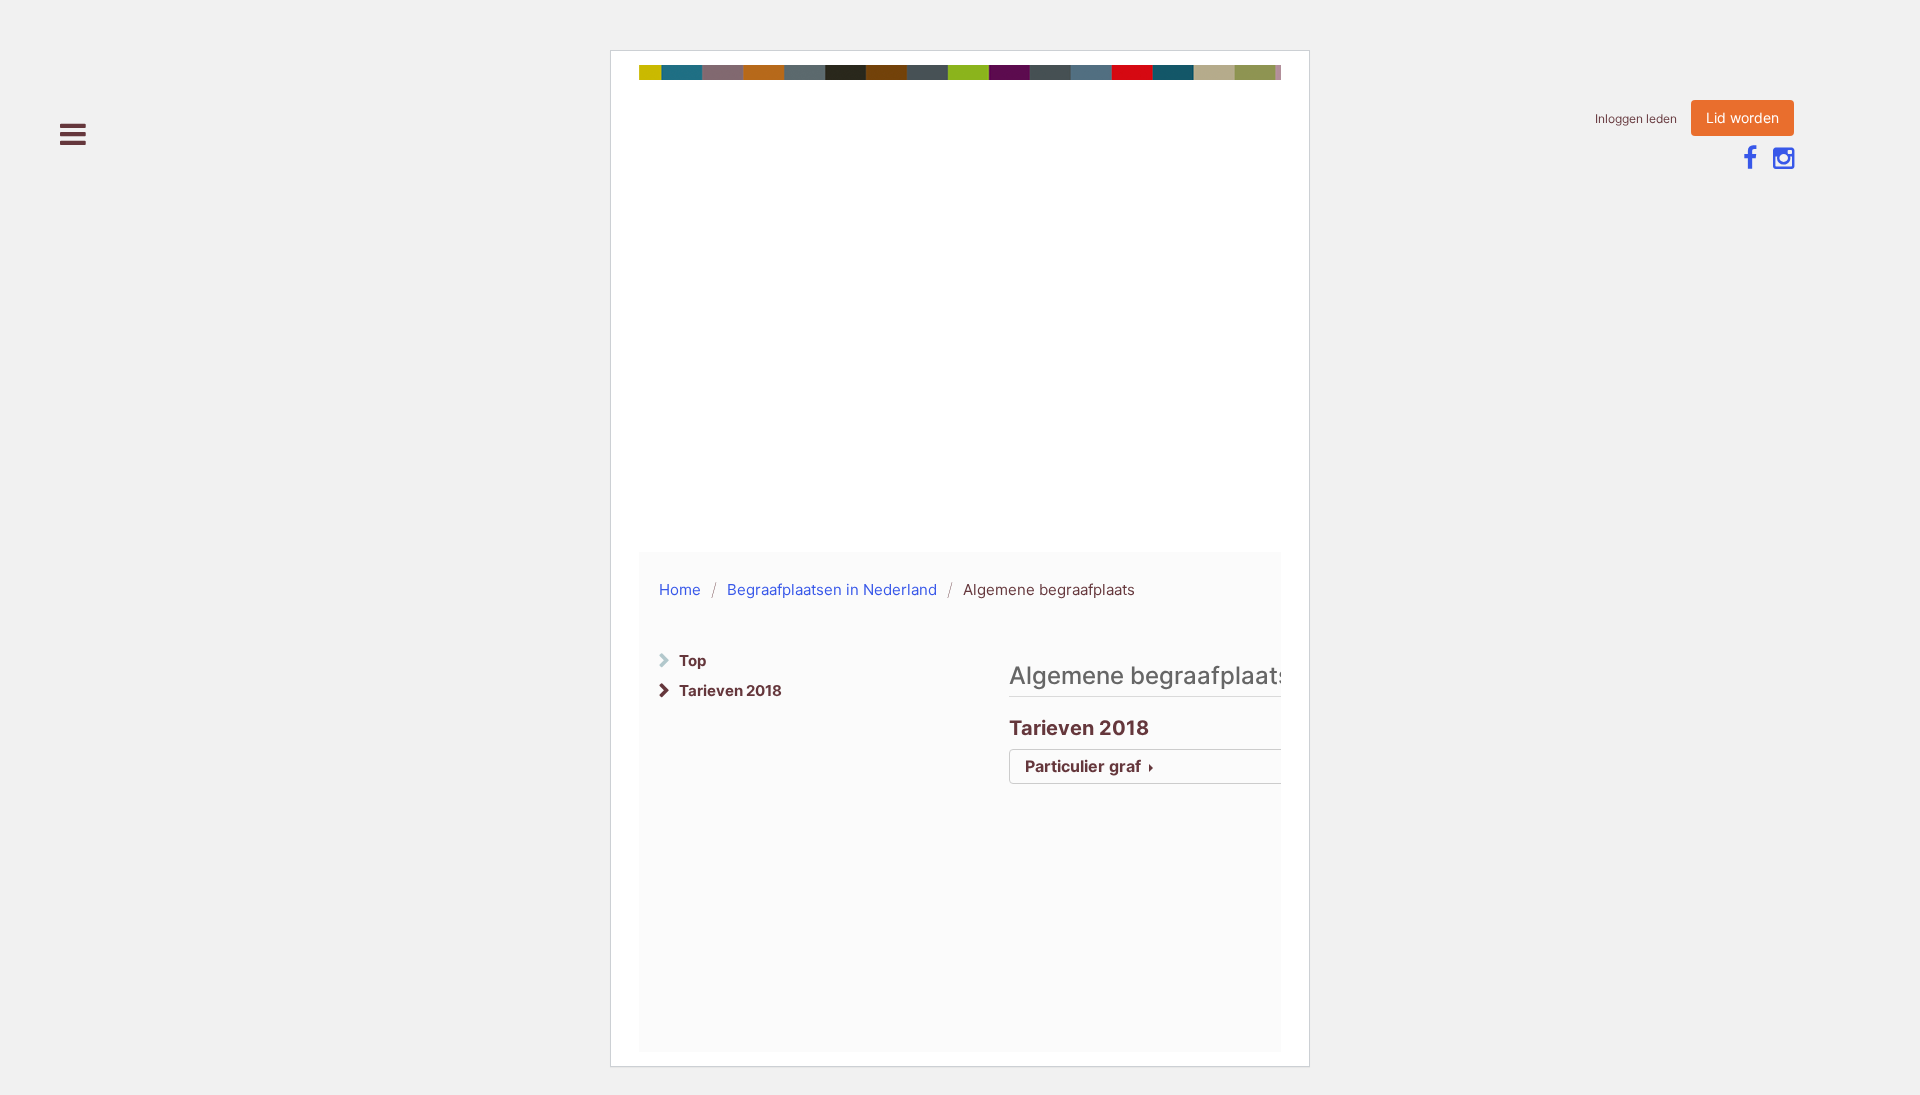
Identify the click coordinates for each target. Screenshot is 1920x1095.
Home (680, 589)
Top (692, 660)
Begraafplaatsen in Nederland (832, 589)
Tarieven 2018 (730, 690)
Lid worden (1742, 117)
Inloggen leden (1636, 118)
